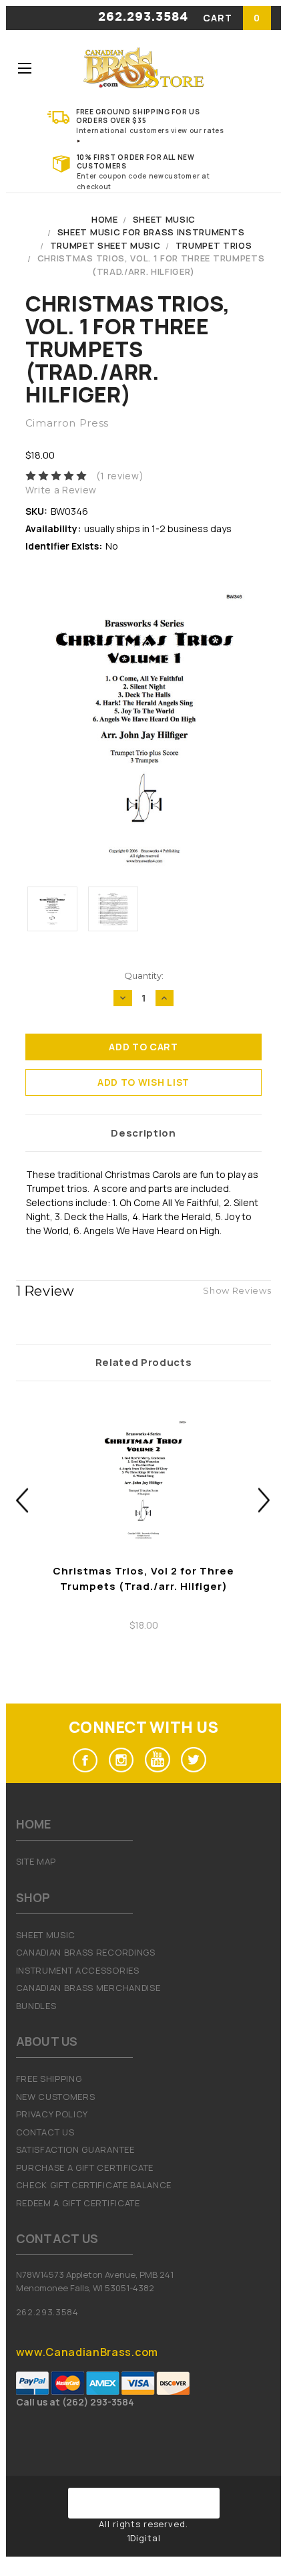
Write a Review (61, 490)
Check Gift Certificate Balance (94, 2185)
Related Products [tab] (144, 1362)
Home (105, 219)
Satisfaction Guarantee (75, 2149)
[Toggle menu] (24, 68)
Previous (22, 1501)
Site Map (36, 1861)
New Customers (56, 2097)
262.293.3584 (143, 17)
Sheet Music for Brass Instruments (151, 232)
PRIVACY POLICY (52, 2114)
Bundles (36, 2006)
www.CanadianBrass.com (87, 2352)
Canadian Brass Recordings (86, 1952)
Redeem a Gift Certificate (78, 2203)
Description (143, 1133)
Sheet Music (164, 219)
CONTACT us (45, 2132)
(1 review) (120, 476)
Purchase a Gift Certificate (85, 2168)
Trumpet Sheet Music (105, 245)
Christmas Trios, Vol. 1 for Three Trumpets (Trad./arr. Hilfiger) (151, 265)
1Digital (144, 2538)
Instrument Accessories (78, 1970)
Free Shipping (49, 2079)
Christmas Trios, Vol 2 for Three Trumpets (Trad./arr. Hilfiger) (143, 1578)
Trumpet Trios (214, 245)
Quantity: (144, 975)
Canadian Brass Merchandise (88, 1988)
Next (265, 1501)
